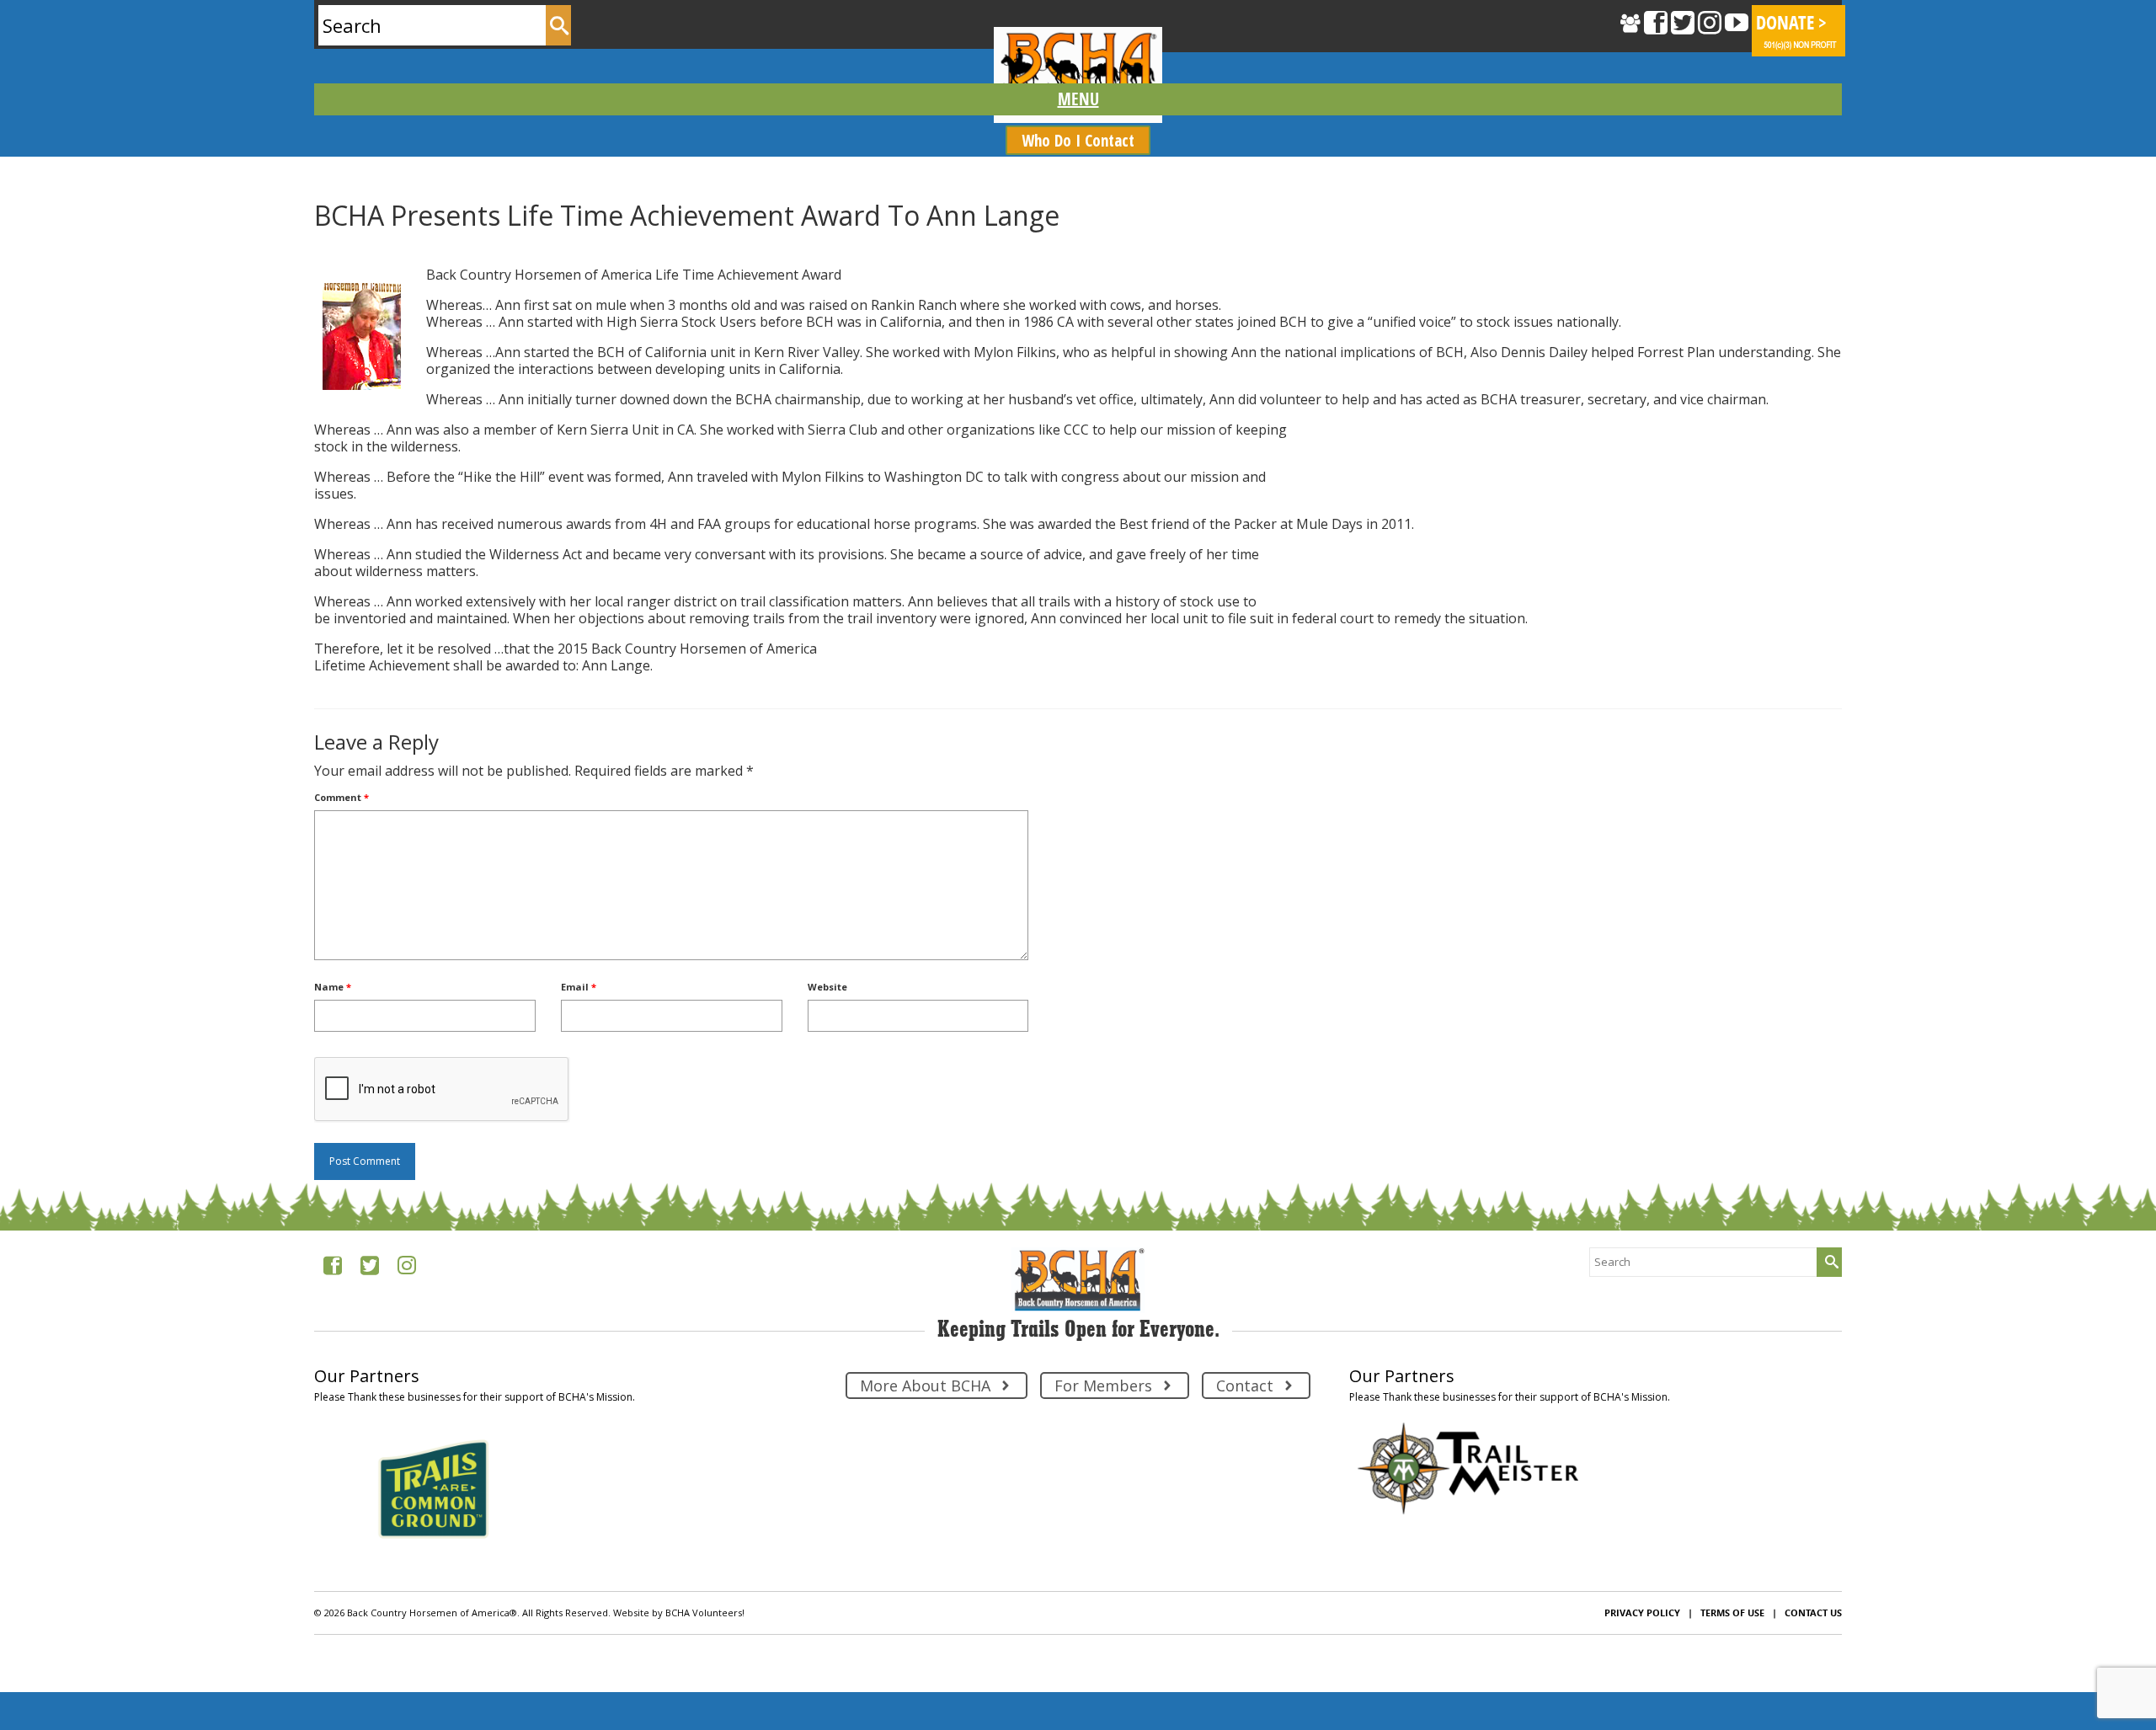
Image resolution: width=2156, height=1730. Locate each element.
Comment (342, 797)
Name (333, 987)
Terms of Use (1732, 1613)
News (387, 249)
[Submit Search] (558, 25)
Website (827, 987)
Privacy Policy (1642, 1613)
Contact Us (1813, 1613)
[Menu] (1078, 99)
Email (579, 987)
